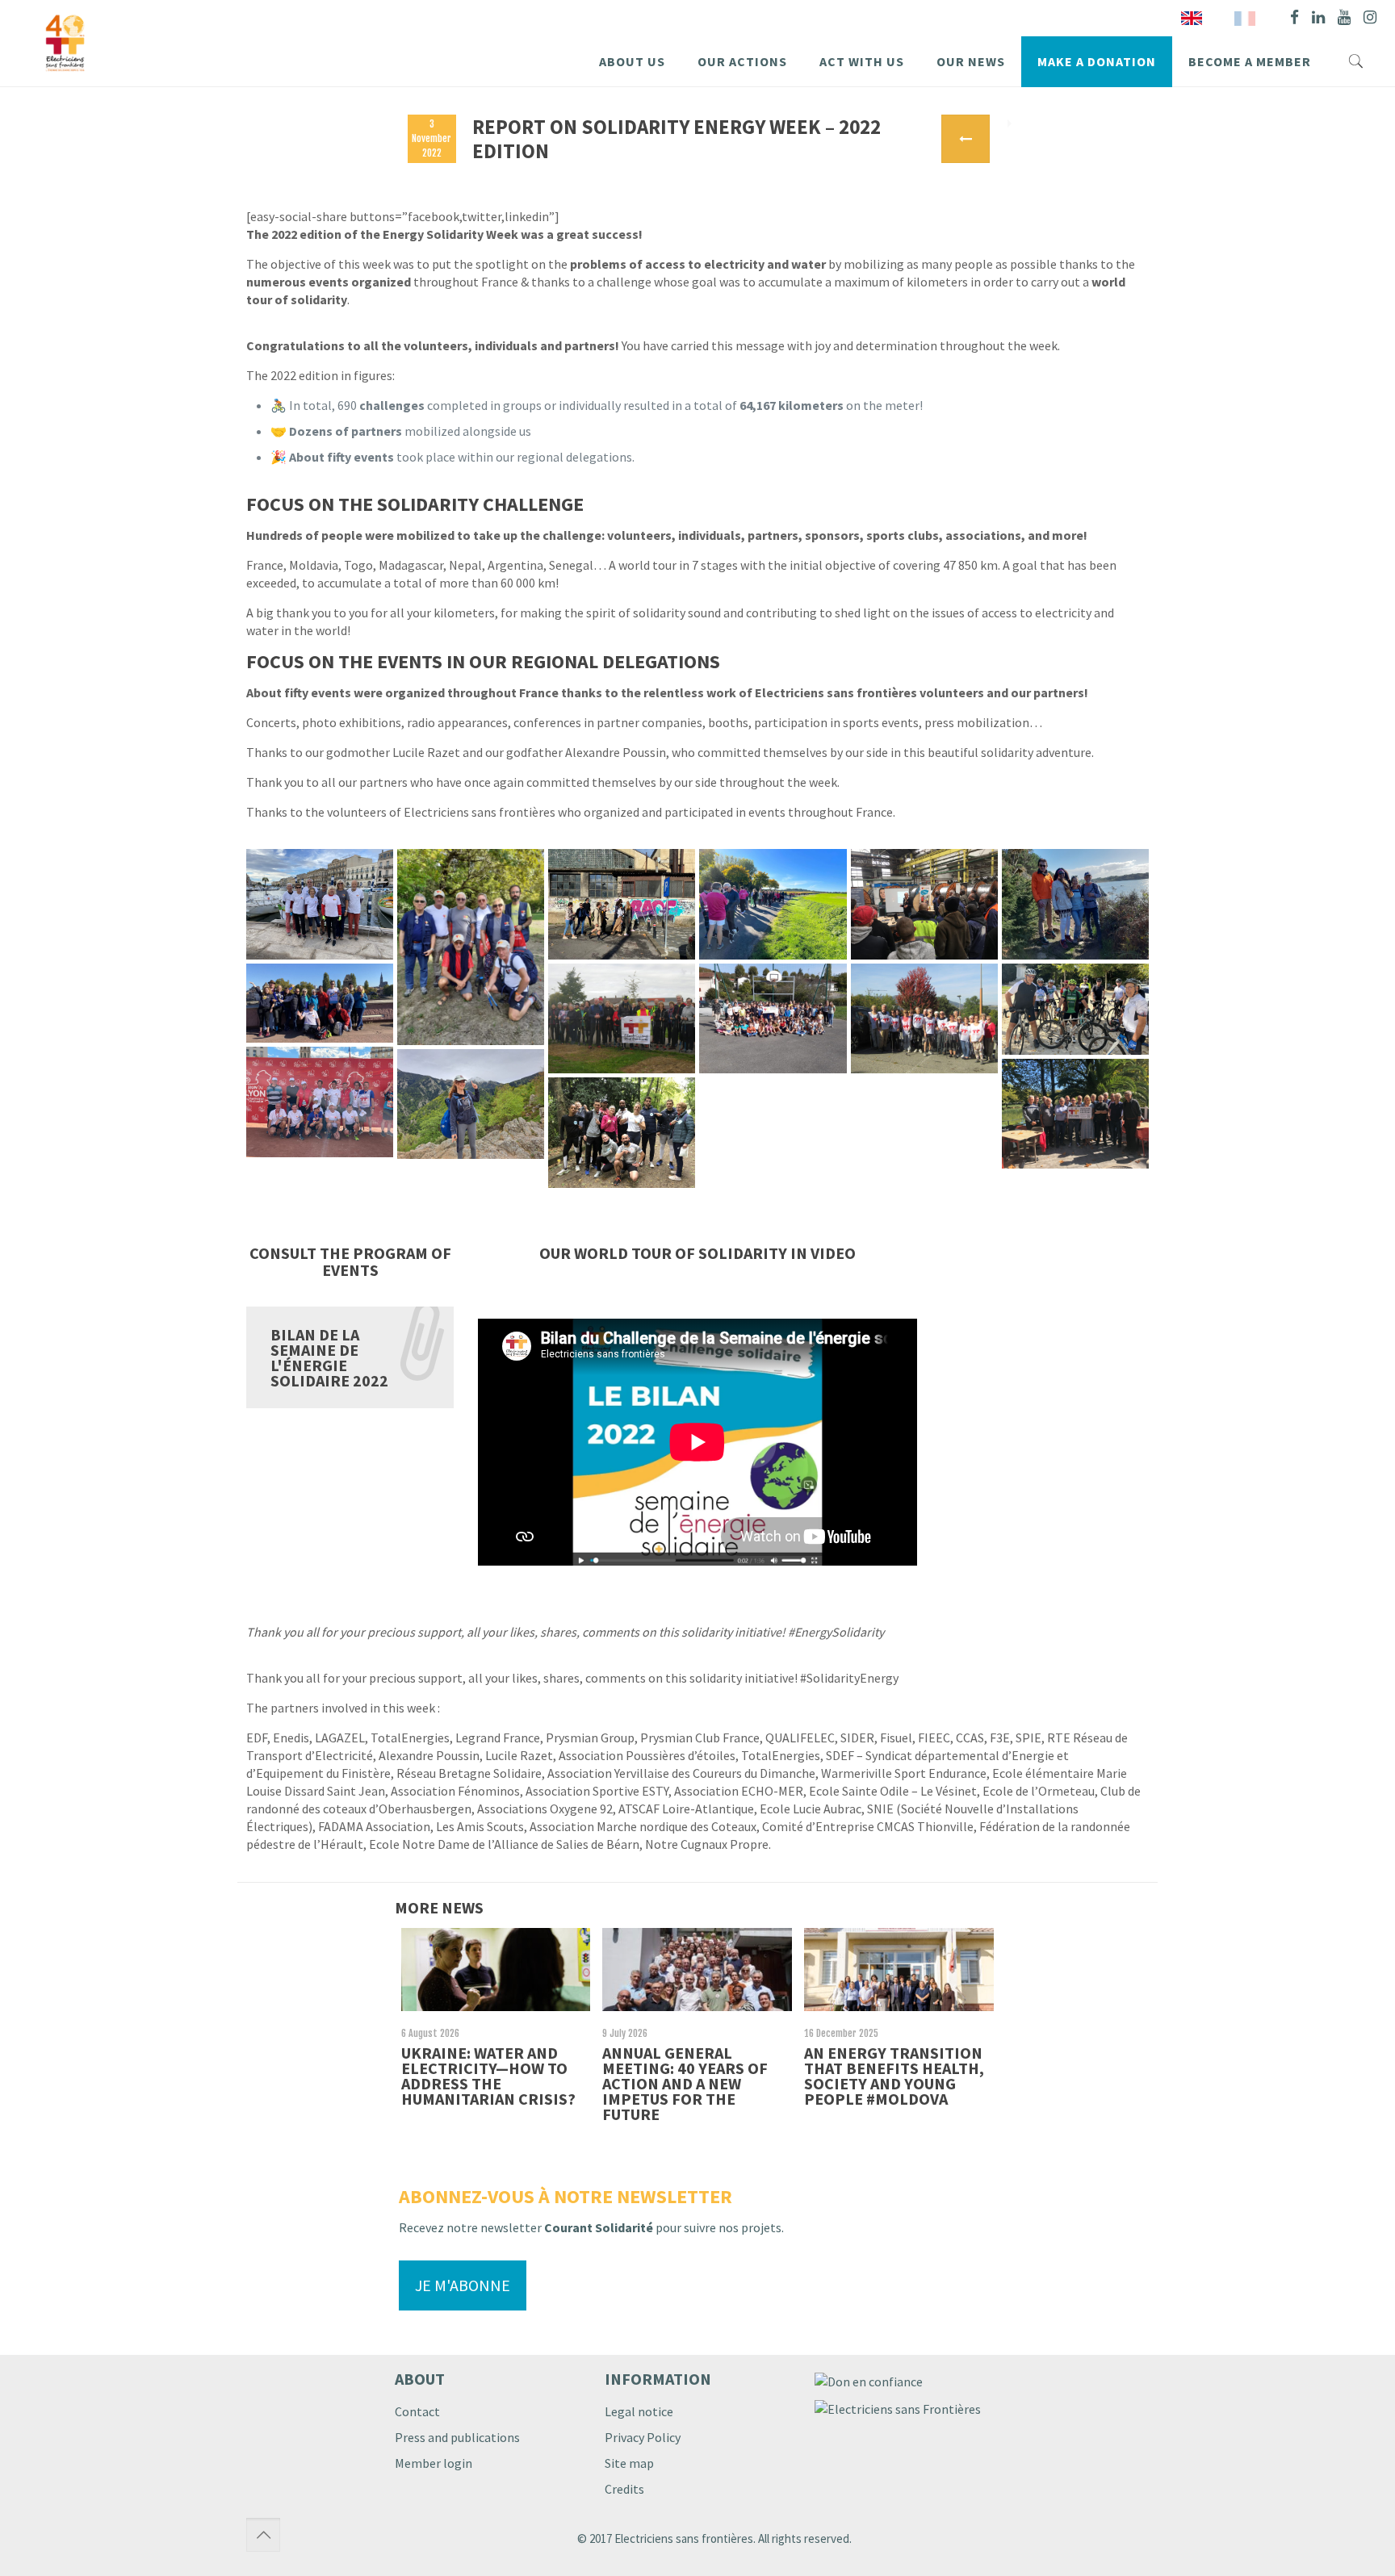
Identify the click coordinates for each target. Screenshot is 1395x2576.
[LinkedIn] (1318, 17)
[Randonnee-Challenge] (320, 1004)
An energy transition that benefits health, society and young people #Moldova (894, 2076)
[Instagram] (1370, 17)
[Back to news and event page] (966, 139)
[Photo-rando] (471, 947)
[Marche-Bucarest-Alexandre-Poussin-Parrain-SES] (622, 904)
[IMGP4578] (622, 1019)
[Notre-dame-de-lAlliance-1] (773, 1019)
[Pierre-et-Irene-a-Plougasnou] (1075, 904)
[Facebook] (1294, 17)
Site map (629, 2463)
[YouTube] (1344, 17)
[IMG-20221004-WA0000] (924, 904)
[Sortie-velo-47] (1075, 1009)
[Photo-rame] (320, 904)
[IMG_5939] (924, 1019)
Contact (417, 2411)
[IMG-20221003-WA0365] (471, 1104)
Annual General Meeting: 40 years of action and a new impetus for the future (685, 2083)
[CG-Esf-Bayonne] (1075, 1114)
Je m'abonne (463, 2285)
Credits (624, 2489)
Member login (434, 2463)
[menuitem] (1245, 18)
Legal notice (639, 2411)
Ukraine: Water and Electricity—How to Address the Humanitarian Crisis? (488, 2076)
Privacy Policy (643, 2437)
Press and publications (457, 2437)
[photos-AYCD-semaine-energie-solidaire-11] (773, 904)
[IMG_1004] (622, 1133)
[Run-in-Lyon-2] (320, 1102)
